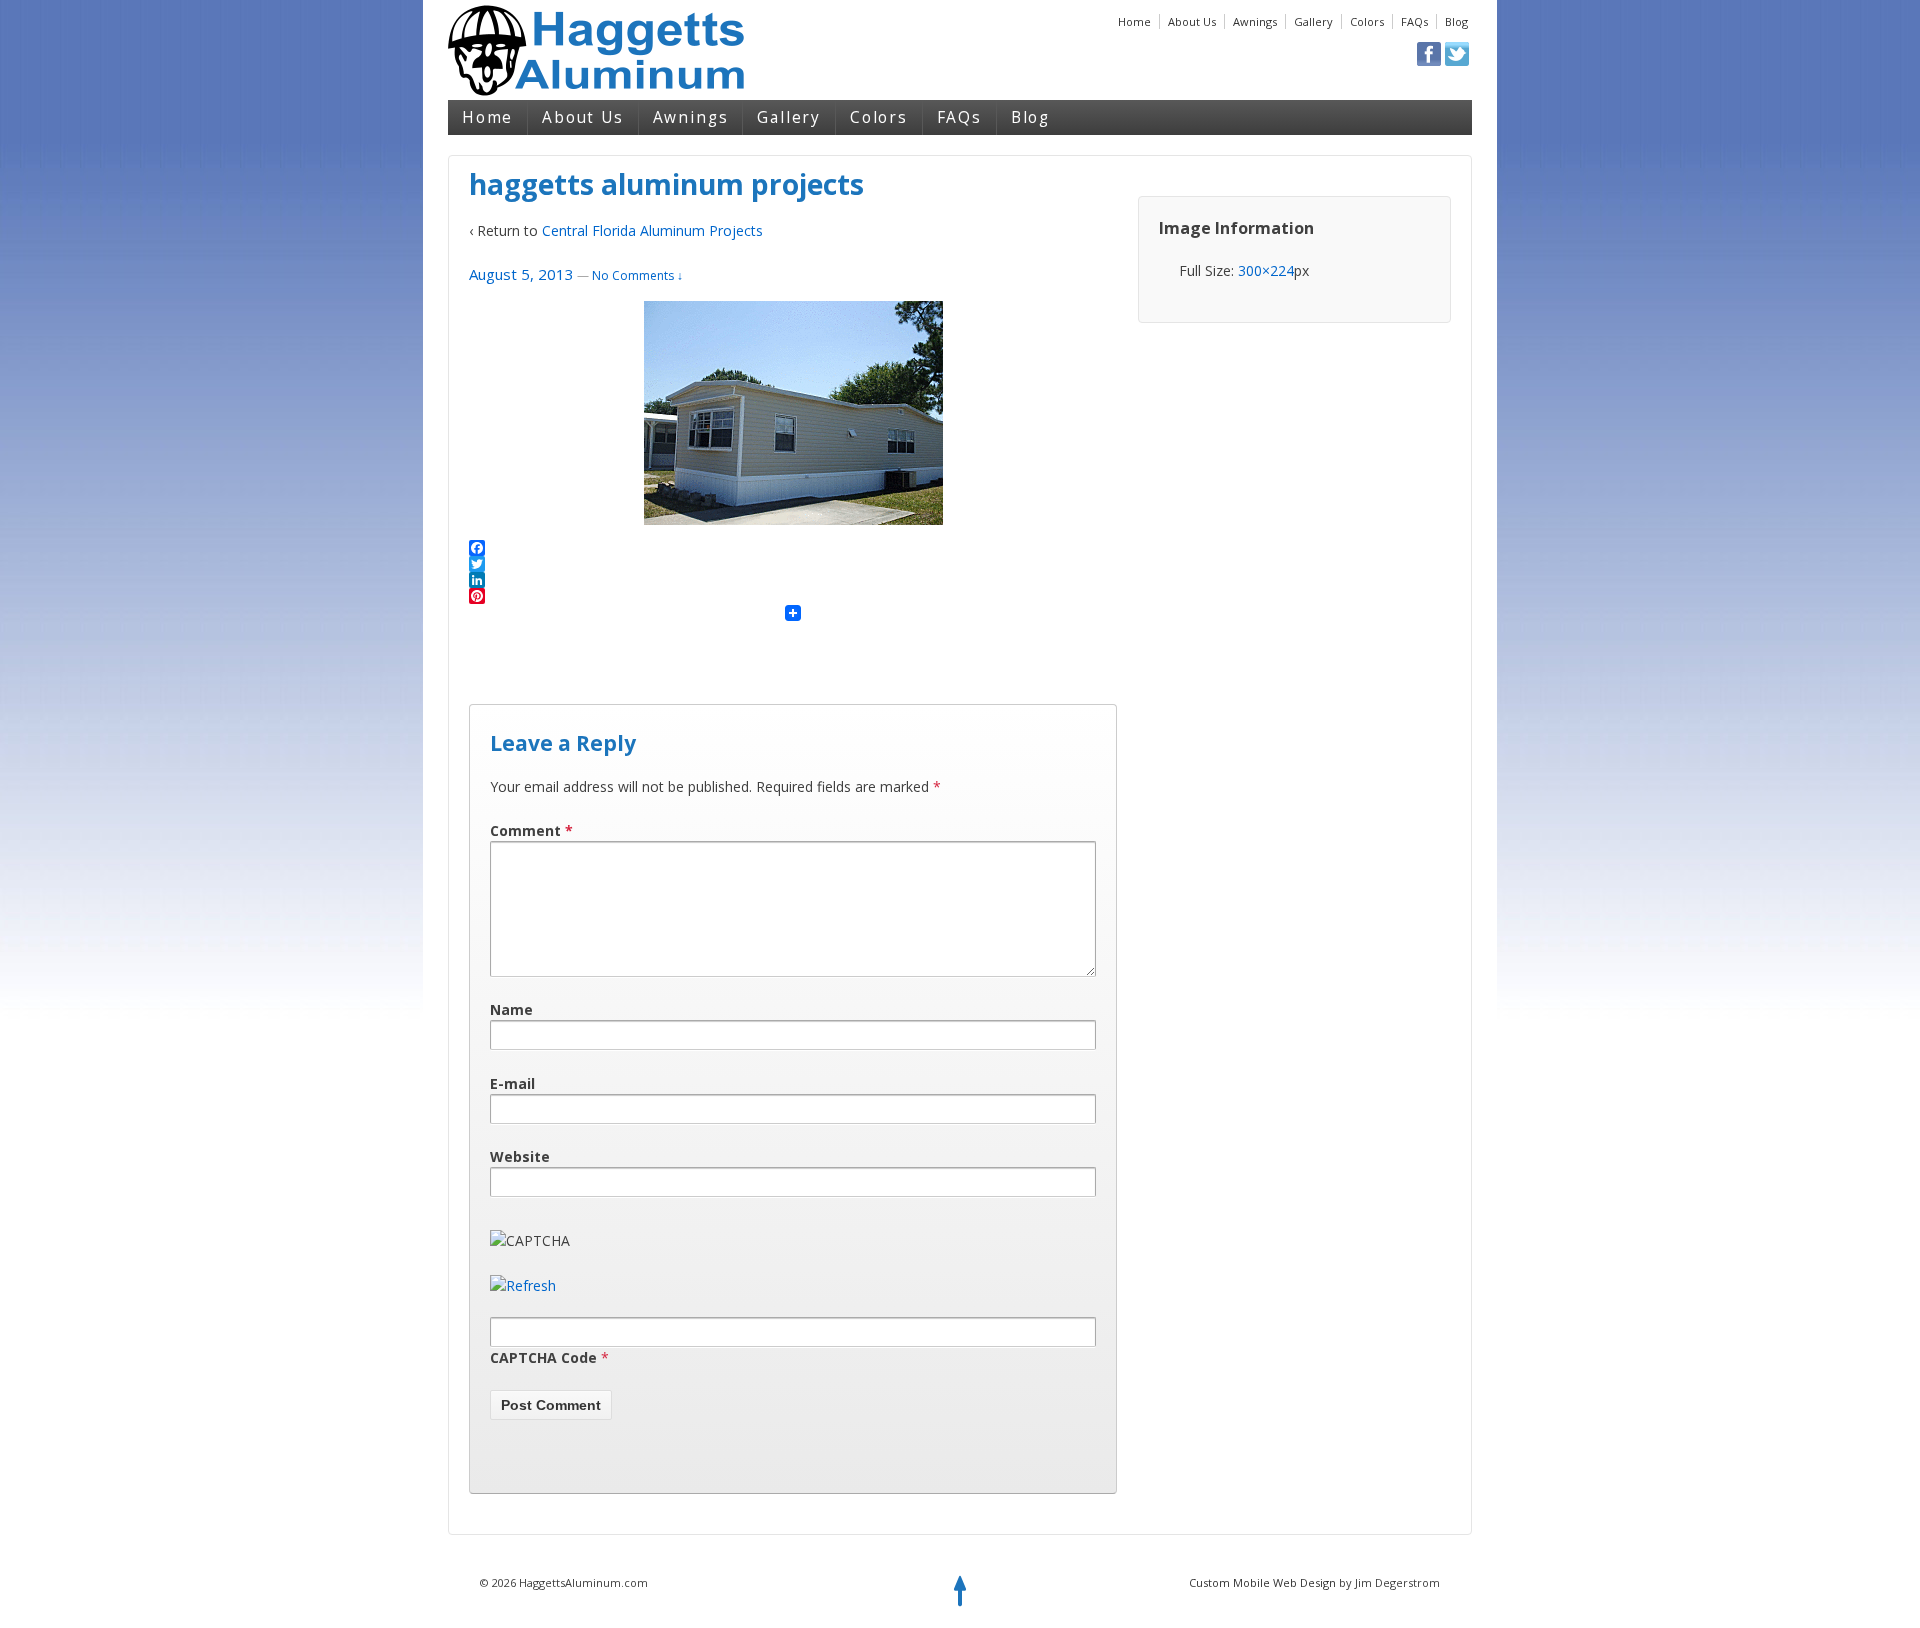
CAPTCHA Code (543, 1357)
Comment (531, 830)
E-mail (512, 1083)
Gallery (1313, 21)
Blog (1456, 21)
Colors (1367, 21)
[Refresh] (523, 1285)
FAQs (1414, 21)
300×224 (1266, 270)
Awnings (1255, 21)
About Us (1192, 21)
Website (520, 1156)
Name (511, 1009)
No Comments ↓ (637, 275)
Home (1134, 21)
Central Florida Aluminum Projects (652, 230)
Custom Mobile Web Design (1262, 1582)
